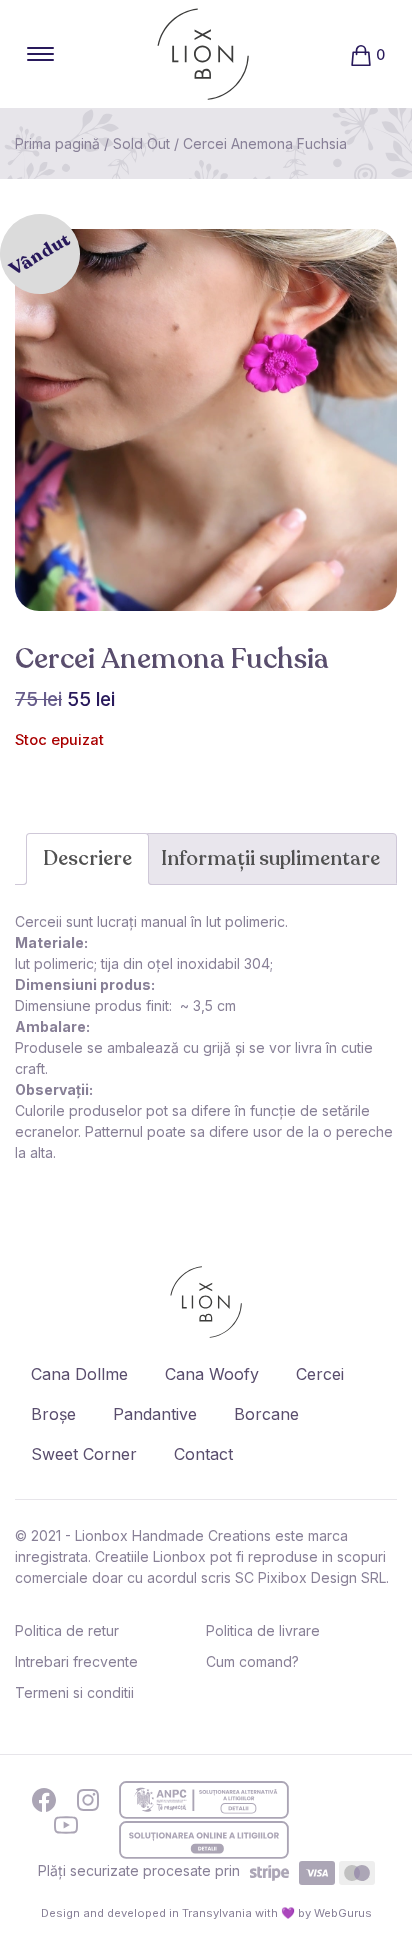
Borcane (266, 1414)
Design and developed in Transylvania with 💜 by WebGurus (206, 1913)
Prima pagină (57, 143)
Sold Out (141, 143)
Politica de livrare (263, 1630)
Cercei (320, 1374)
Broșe (53, 1414)
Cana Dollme (79, 1374)
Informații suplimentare (270, 858)
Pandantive (155, 1414)
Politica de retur (67, 1630)
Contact (203, 1454)
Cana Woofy (212, 1374)
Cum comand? (252, 1661)
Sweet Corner (84, 1454)
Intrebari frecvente (76, 1661)
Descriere (87, 858)
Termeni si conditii (74, 1692)
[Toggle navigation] (40, 54)
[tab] (87, 859)
